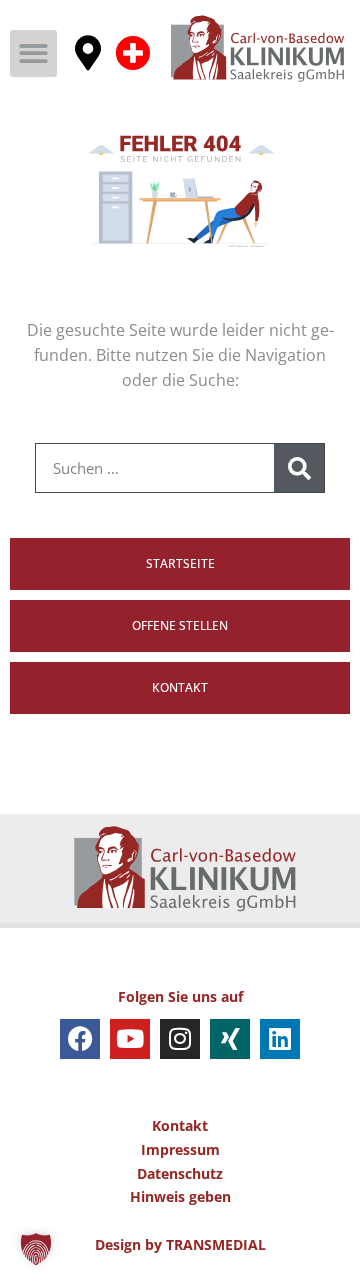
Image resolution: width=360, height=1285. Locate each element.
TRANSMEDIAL (216, 1244)
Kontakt (180, 1125)
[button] (33, 53)
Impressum (180, 1149)
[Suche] (299, 468)
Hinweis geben (180, 1196)
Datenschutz (180, 1173)
